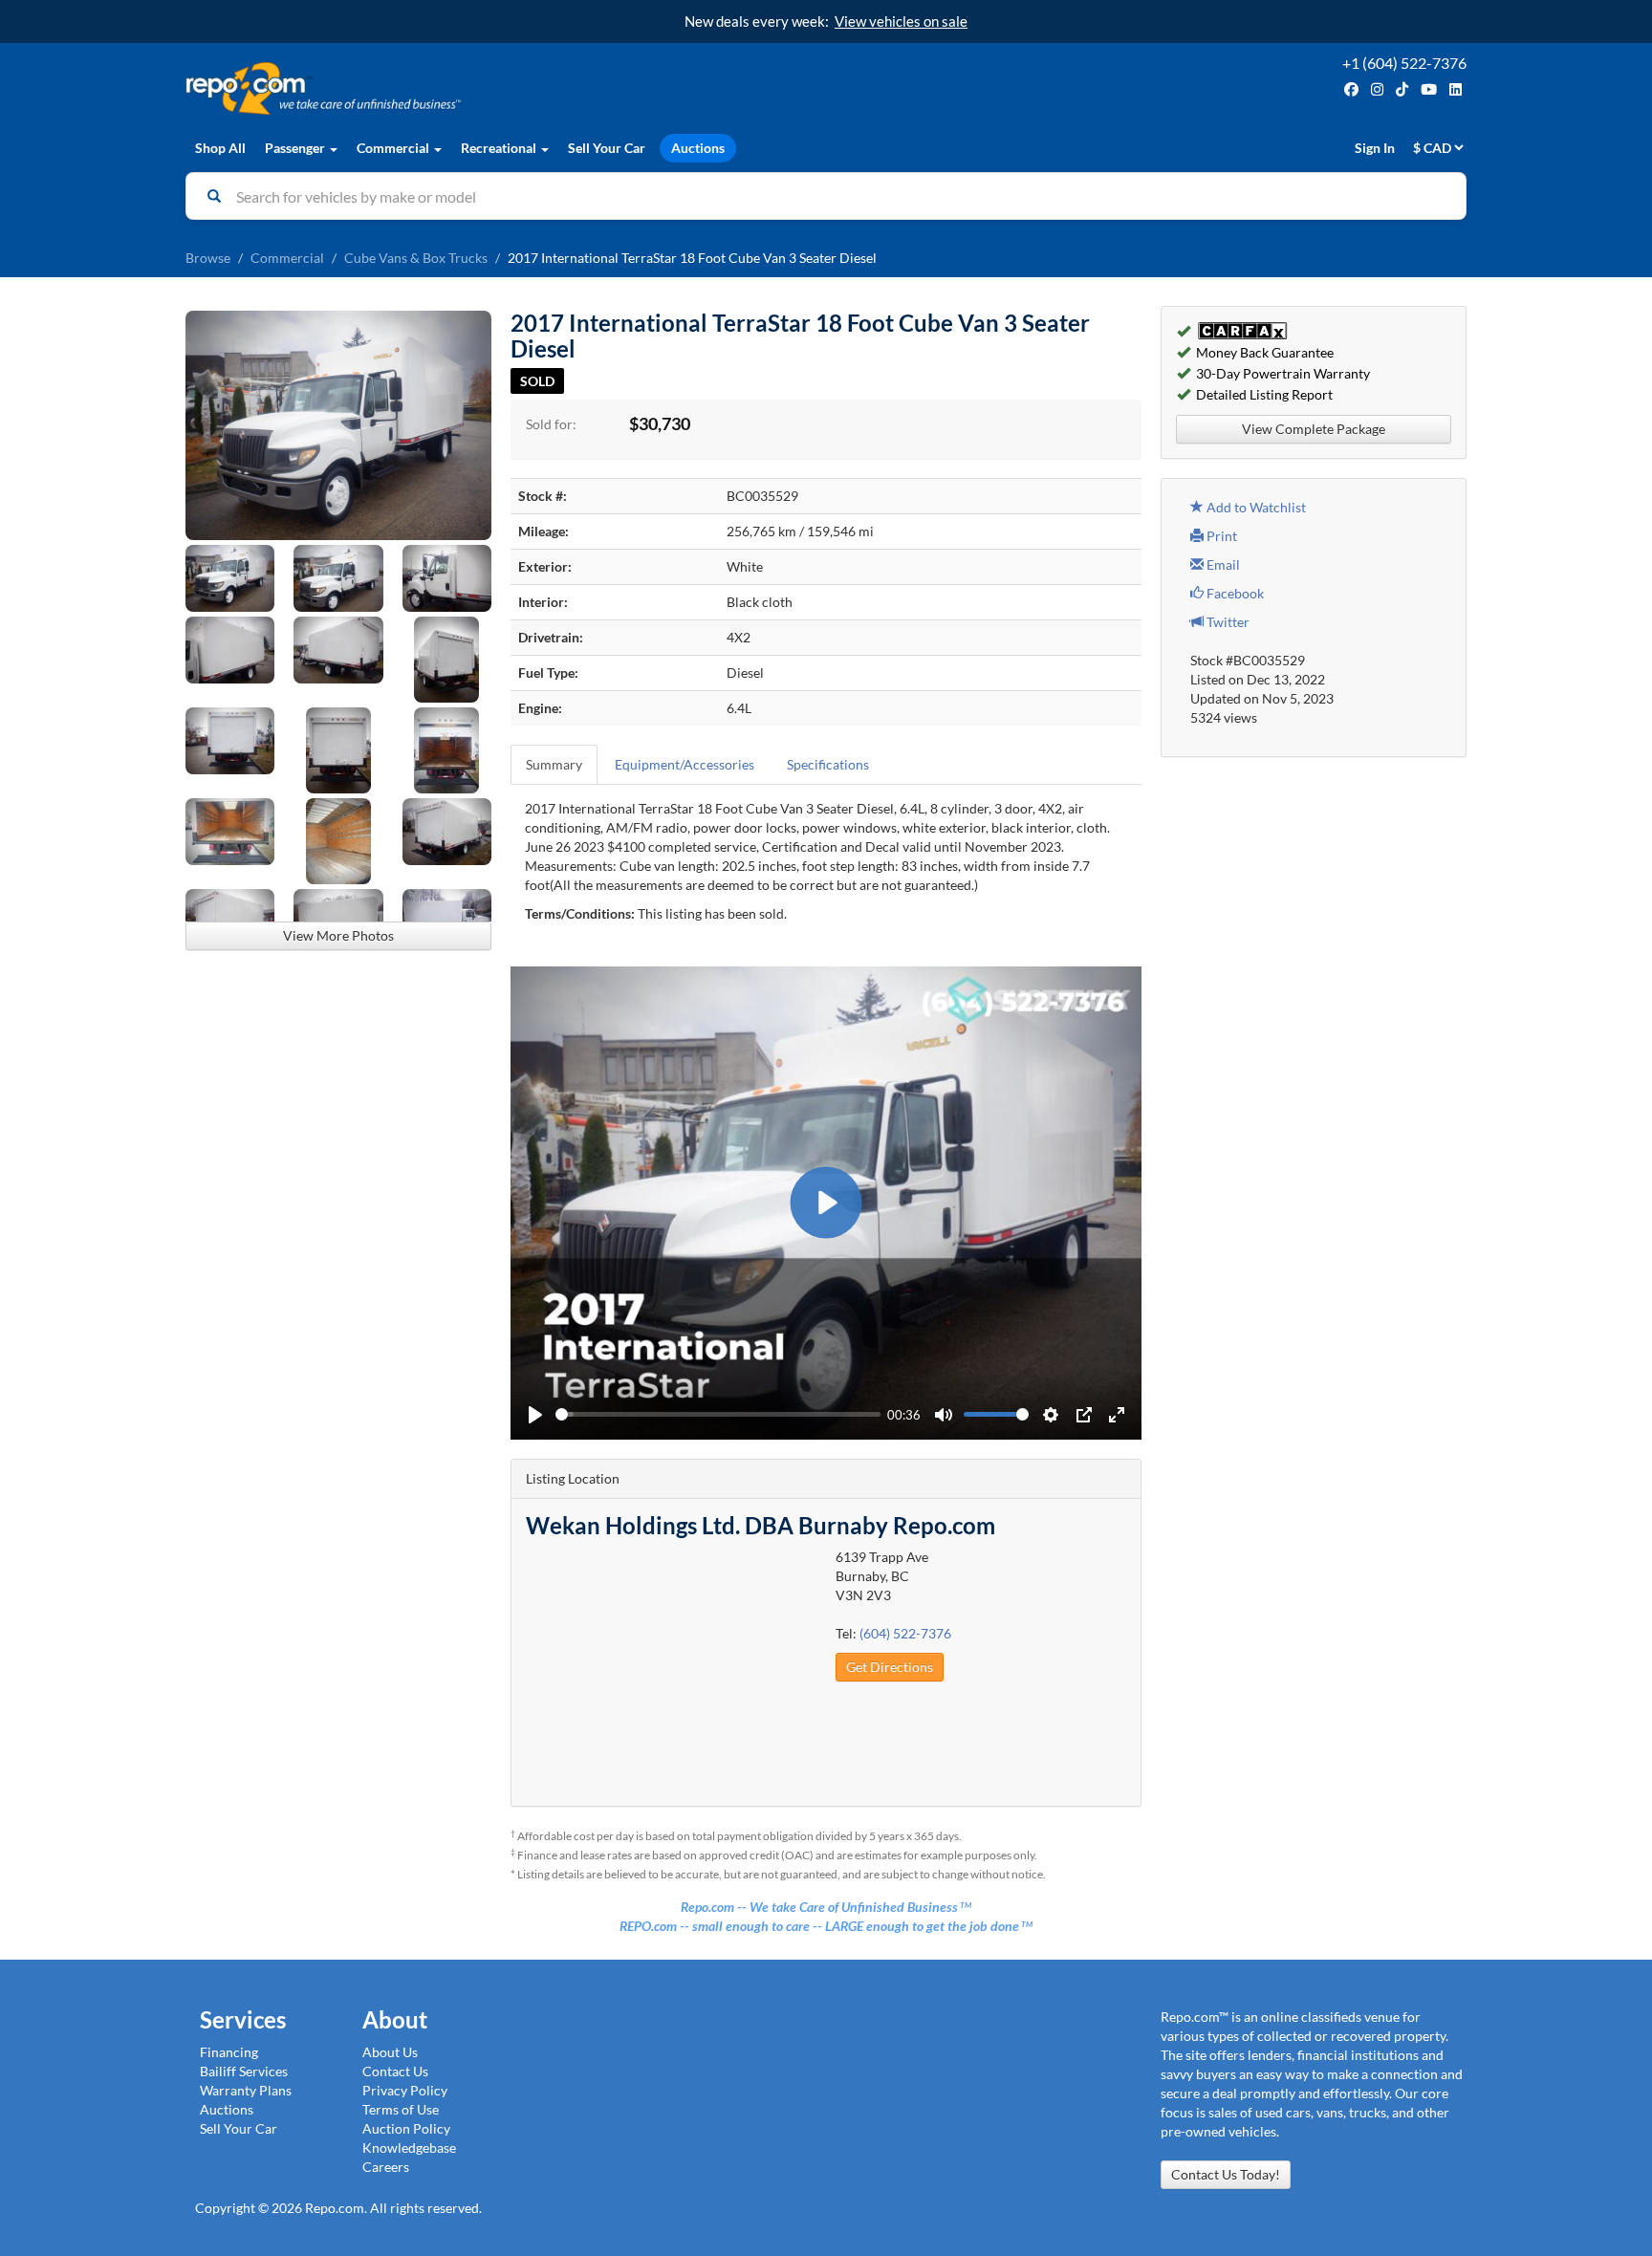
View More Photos (338, 935)
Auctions (698, 148)
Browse (208, 258)
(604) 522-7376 (905, 1633)
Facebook (1234, 593)
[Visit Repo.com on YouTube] (1429, 89)
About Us (390, 2052)
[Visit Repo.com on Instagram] (1377, 89)
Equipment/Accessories (685, 764)
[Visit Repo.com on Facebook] (1351, 89)
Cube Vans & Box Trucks (416, 258)
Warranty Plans (246, 2090)
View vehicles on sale (901, 21)
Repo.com (501, 88)
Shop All (220, 148)
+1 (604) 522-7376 (1404, 63)
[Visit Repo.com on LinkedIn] (1456, 89)
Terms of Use (401, 2109)
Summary (554, 764)
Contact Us (395, 2071)
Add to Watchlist (1255, 507)
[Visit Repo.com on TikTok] (1402, 89)
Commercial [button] (394, 148)
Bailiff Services (244, 2071)
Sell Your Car (607, 148)
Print (1220, 536)
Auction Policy (406, 2128)
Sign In (1375, 148)
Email (1222, 564)
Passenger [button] (296, 148)
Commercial (287, 258)
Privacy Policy (405, 2090)
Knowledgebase (409, 2148)
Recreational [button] (500, 148)
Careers (386, 2167)
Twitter (1227, 622)
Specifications (828, 764)
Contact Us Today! (1226, 2174)
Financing (229, 2052)
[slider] (718, 1414)
